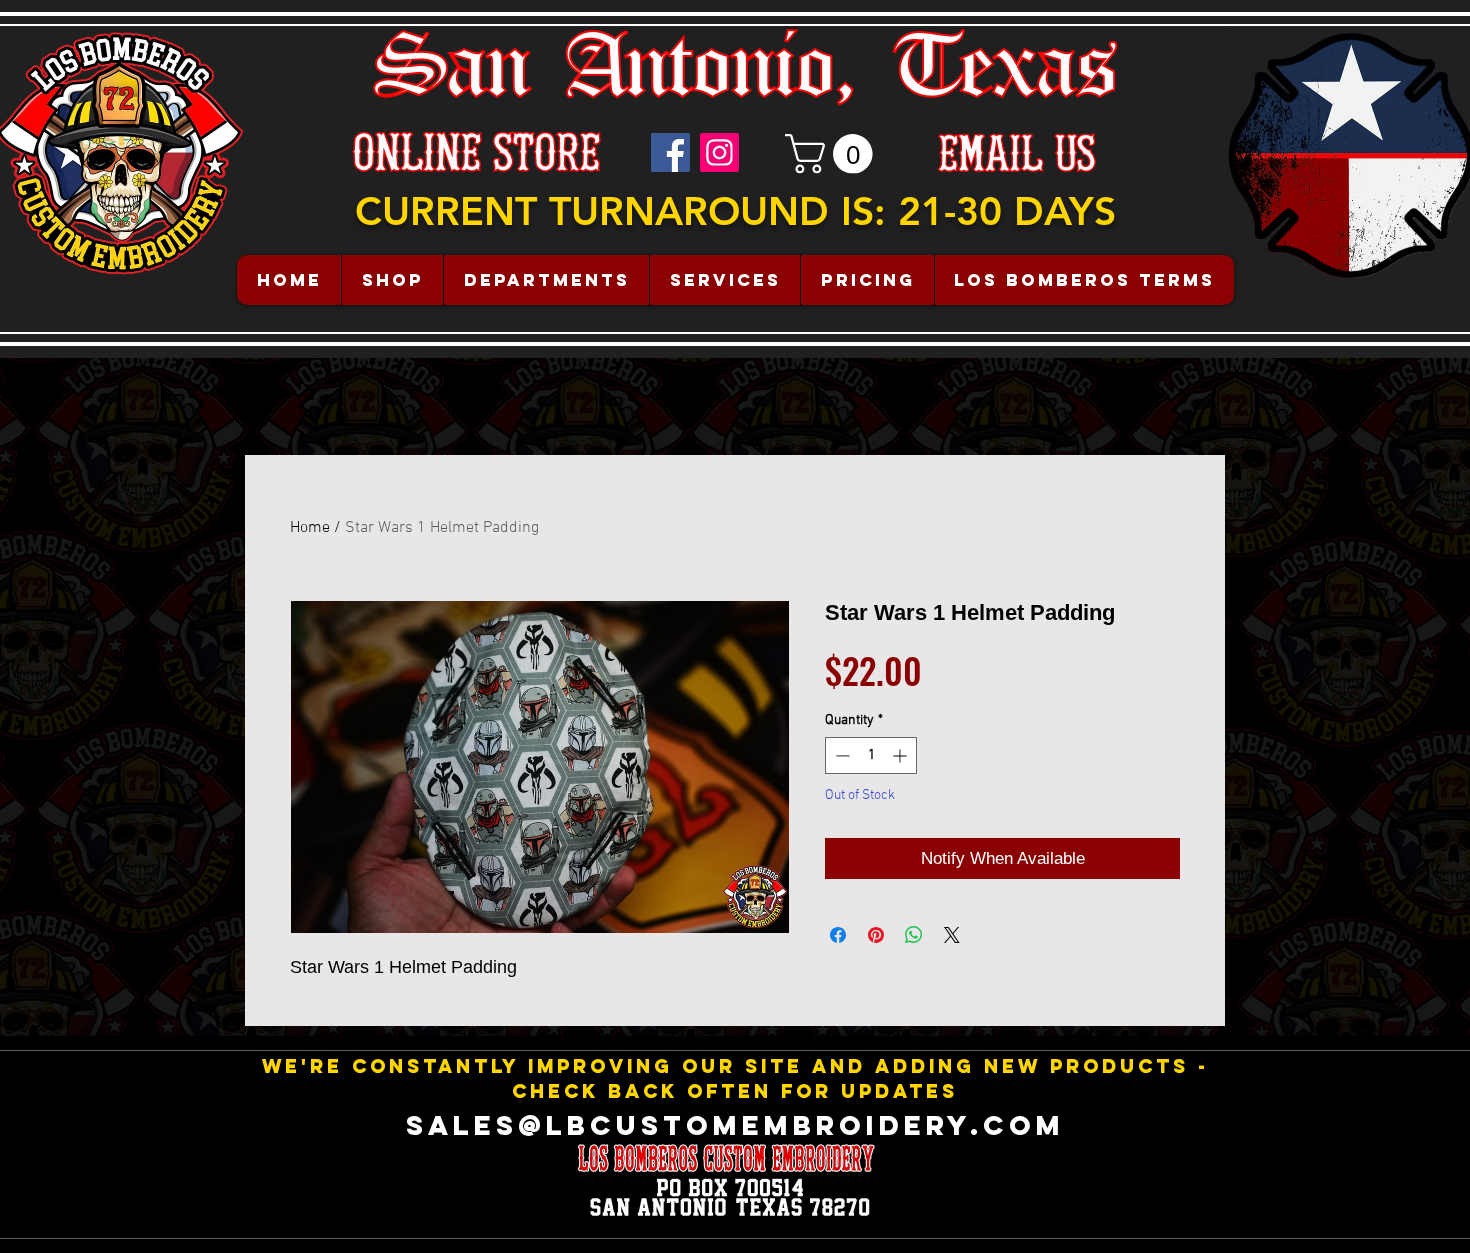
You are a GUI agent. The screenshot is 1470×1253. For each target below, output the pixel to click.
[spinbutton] (871, 755)
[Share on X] (952, 935)
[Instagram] (719, 152)
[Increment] (901, 755)
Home (310, 528)
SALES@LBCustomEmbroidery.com (735, 1125)
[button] (833, 154)
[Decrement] (840, 755)
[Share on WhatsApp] (914, 935)
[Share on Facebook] (838, 935)
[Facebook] (670, 152)
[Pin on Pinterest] (876, 935)
